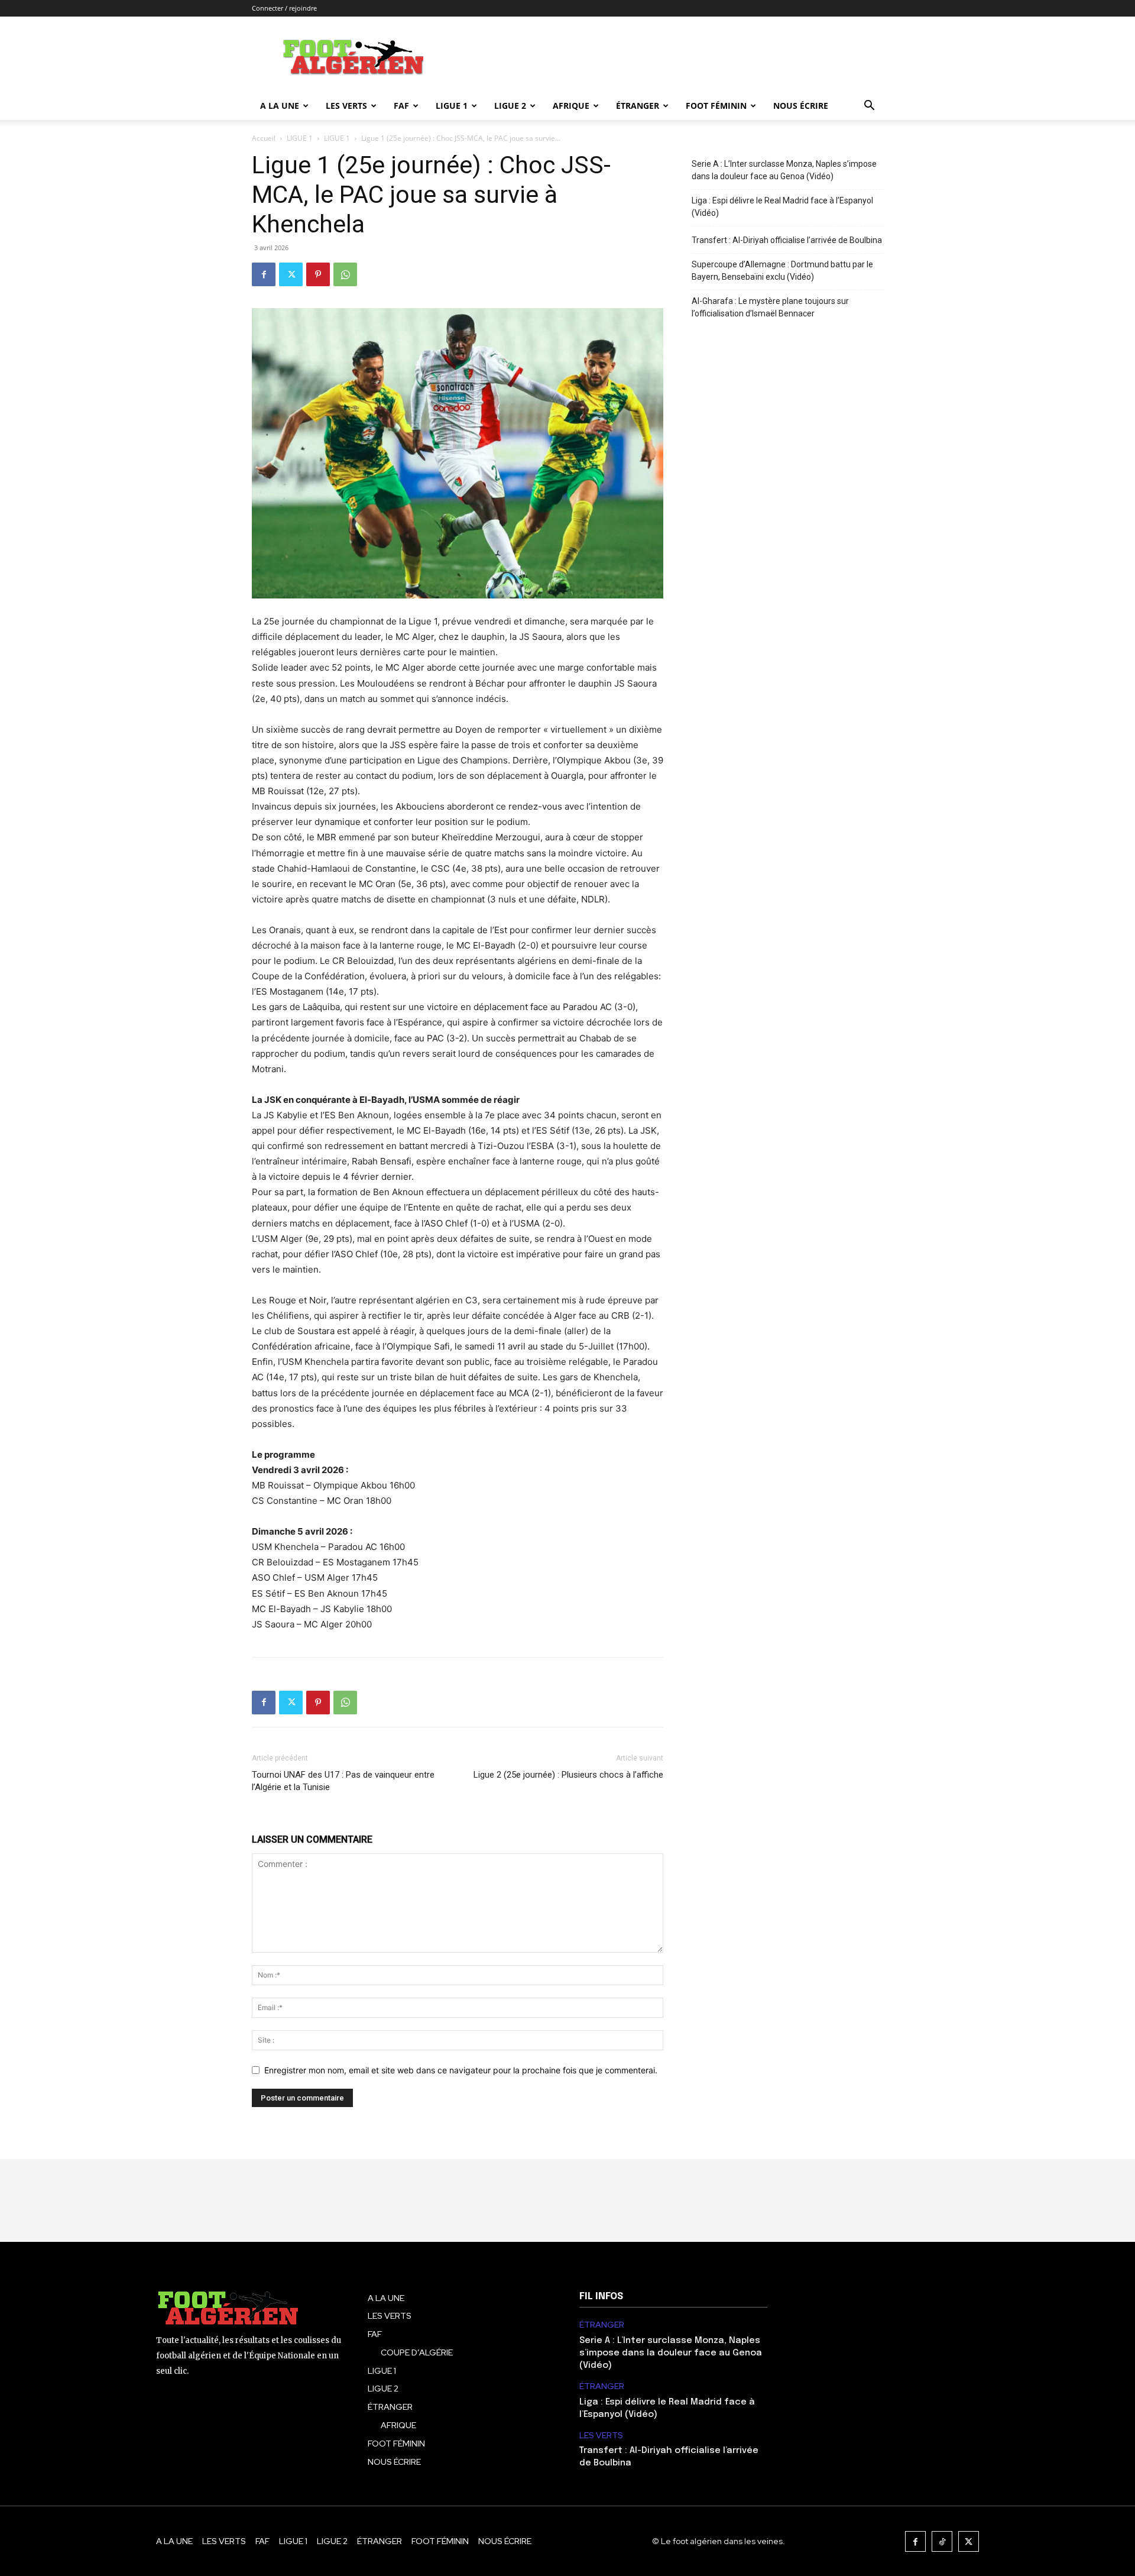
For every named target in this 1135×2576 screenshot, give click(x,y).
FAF (401, 106)
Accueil (264, 138)
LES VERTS (346, 106)
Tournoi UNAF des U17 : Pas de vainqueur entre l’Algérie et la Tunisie (343, 1781)
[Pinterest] (318, 274)
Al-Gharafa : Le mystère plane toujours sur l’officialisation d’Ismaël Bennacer (770, 307)
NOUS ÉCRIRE (801, 106)
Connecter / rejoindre (284, 8)
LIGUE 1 (452, 106)
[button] (869, 107)
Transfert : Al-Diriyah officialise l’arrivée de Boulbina (787, 240)
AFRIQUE (571, 106)
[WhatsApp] (345, 274)
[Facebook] (264, 274)
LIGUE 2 (510, 106)
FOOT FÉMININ (716, 106)
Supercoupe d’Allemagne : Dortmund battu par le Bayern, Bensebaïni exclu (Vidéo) (782, 271)
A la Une (280, 106)
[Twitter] (291, 274)
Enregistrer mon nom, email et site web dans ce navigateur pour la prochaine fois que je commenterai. (461, 2070)
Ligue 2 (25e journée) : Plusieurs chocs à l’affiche (568, 1775)
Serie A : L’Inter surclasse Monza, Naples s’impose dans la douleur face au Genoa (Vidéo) (784, 170)
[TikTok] (942, 2541)
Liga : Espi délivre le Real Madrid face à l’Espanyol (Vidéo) (782, 207)
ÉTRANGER (638, 106)
